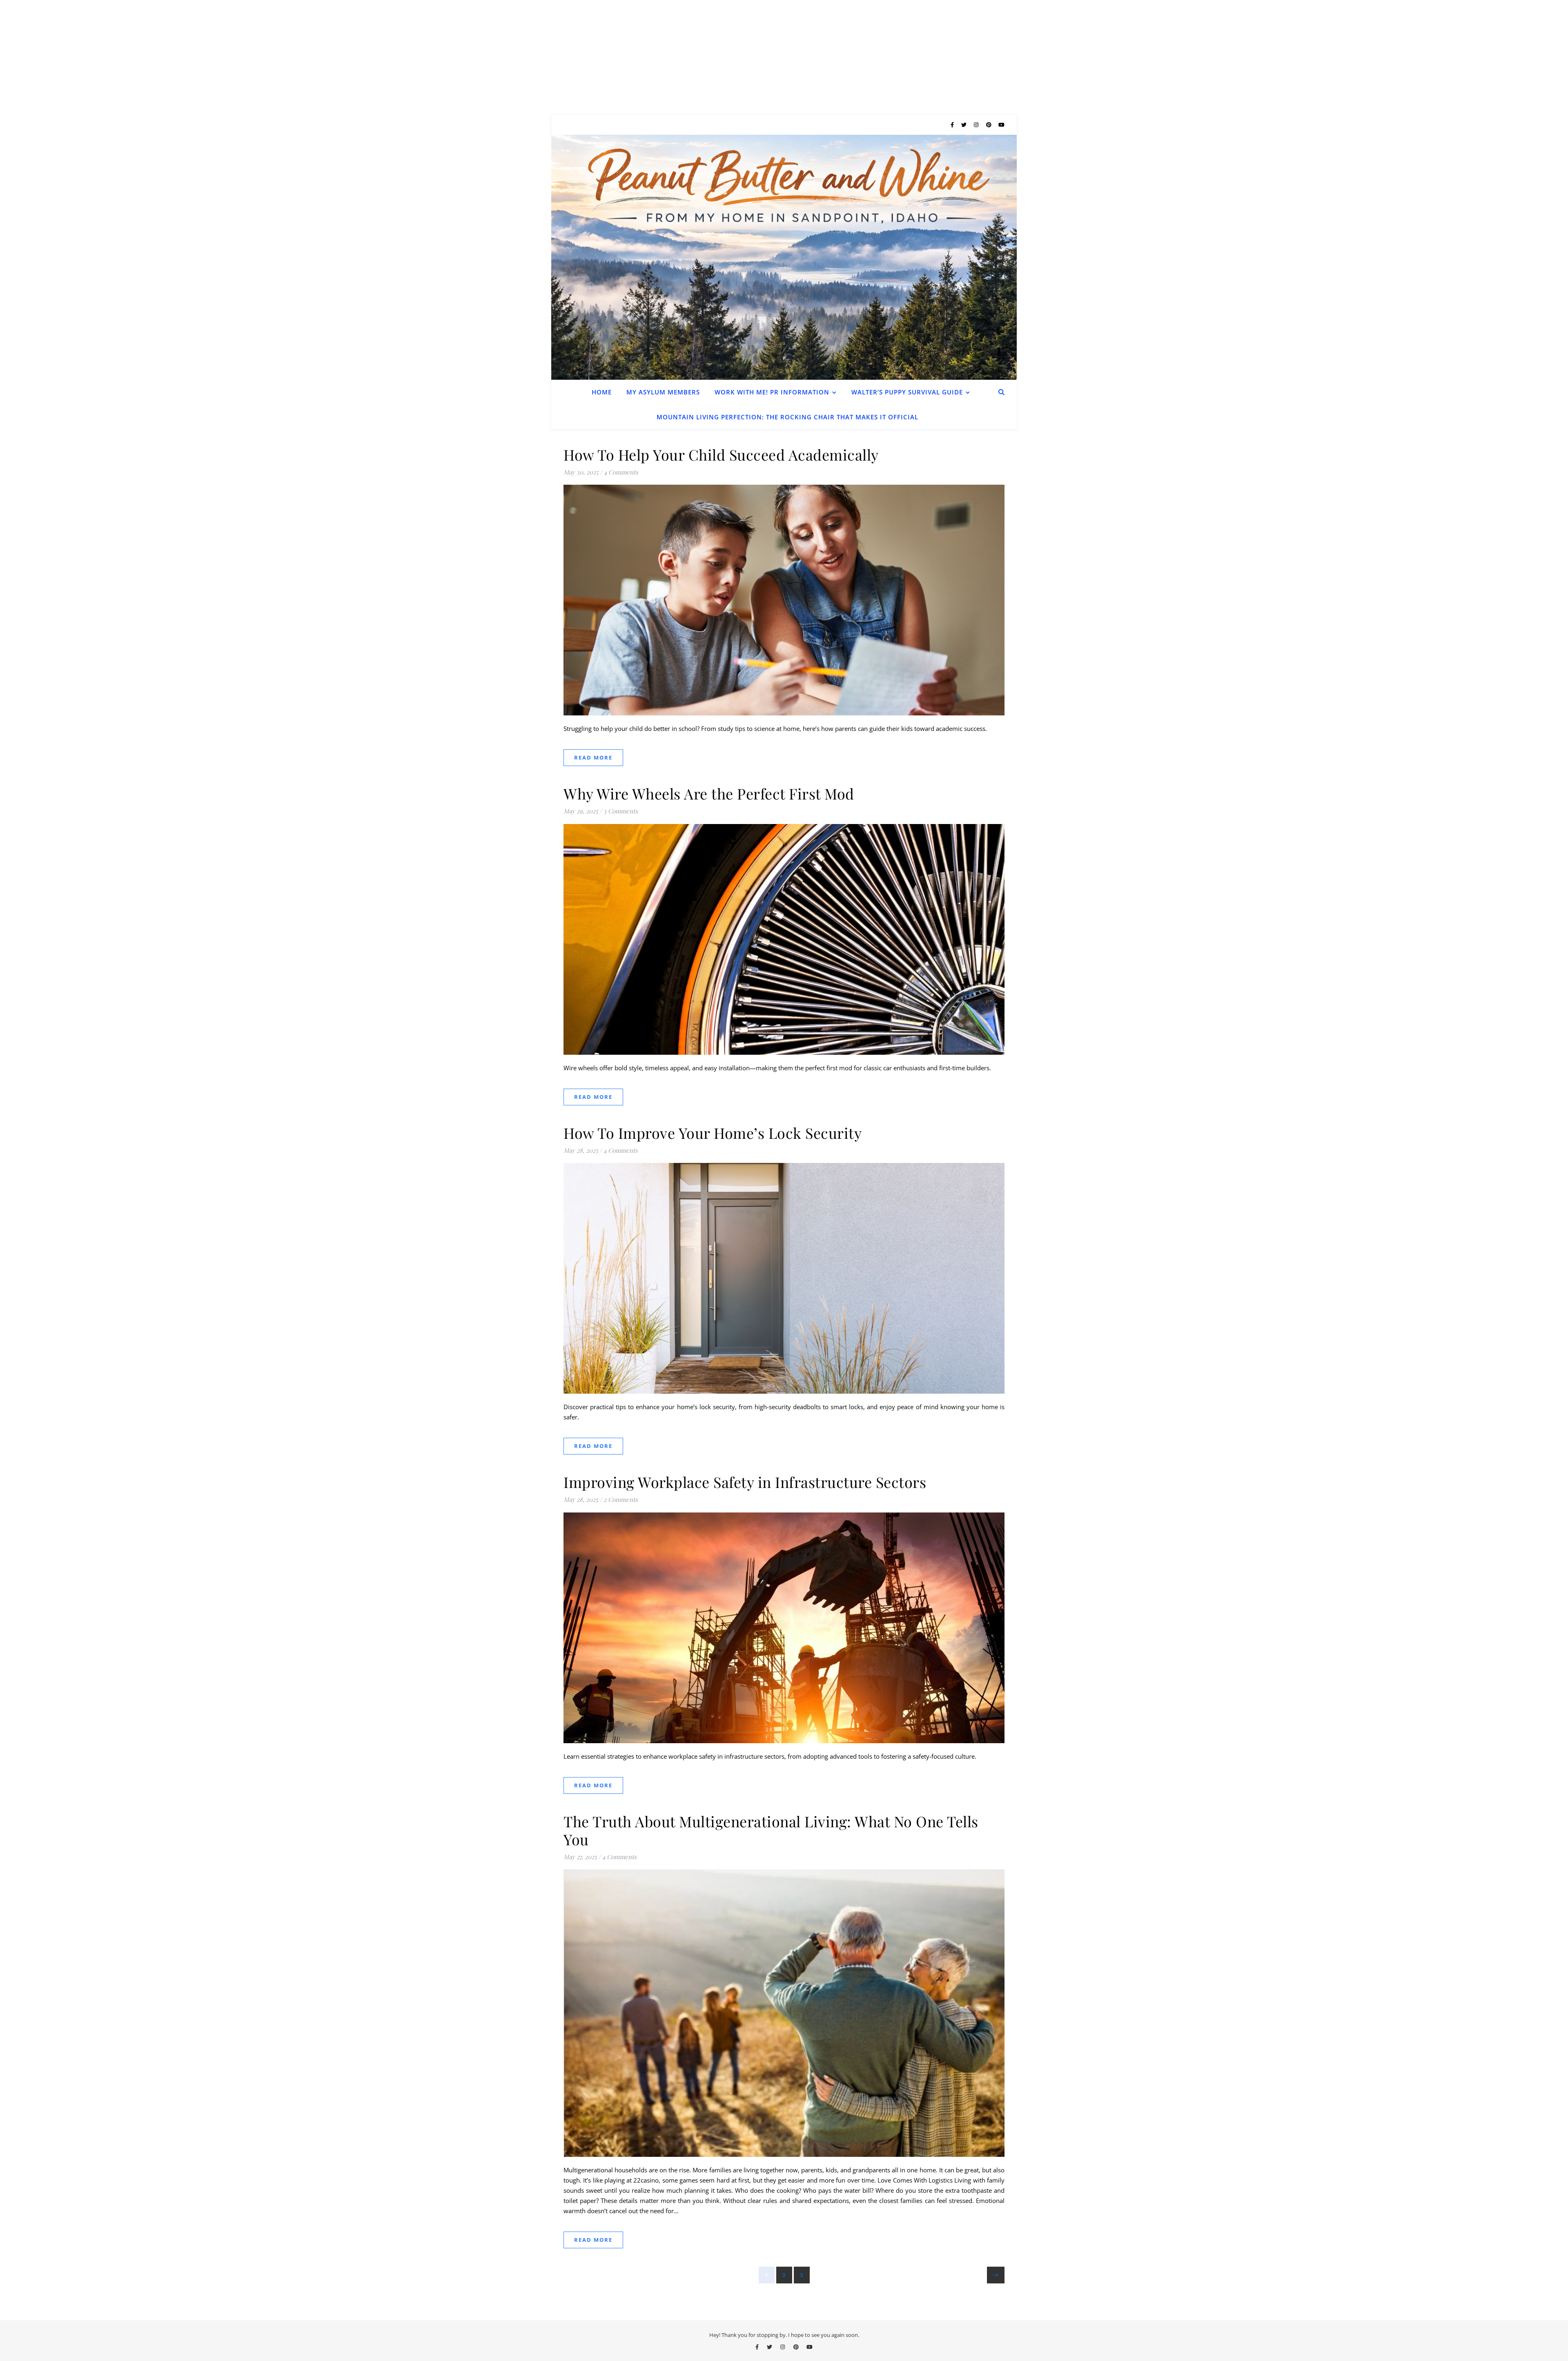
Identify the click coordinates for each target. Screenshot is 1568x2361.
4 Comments (621, 472)
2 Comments (621, 1499)
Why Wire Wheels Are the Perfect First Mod (709, 793)
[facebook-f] (953, 125)
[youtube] (1001, 125)
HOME (602, 392)
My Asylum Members (663, 392)
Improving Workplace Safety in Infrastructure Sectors (745, 1482)
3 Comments (621, 811)
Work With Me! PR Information (772, 392)
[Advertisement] (245, 57)
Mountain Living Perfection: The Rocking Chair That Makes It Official (787, 417)
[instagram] (977, 125)
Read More (593, 757)
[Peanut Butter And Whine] (784, 257)
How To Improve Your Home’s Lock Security (713, 1133)
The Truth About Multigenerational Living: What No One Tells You (771, 1830)
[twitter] (964, 125)
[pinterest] (989, 125)
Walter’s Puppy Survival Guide (907, 392)
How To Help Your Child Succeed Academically (721, 454)
